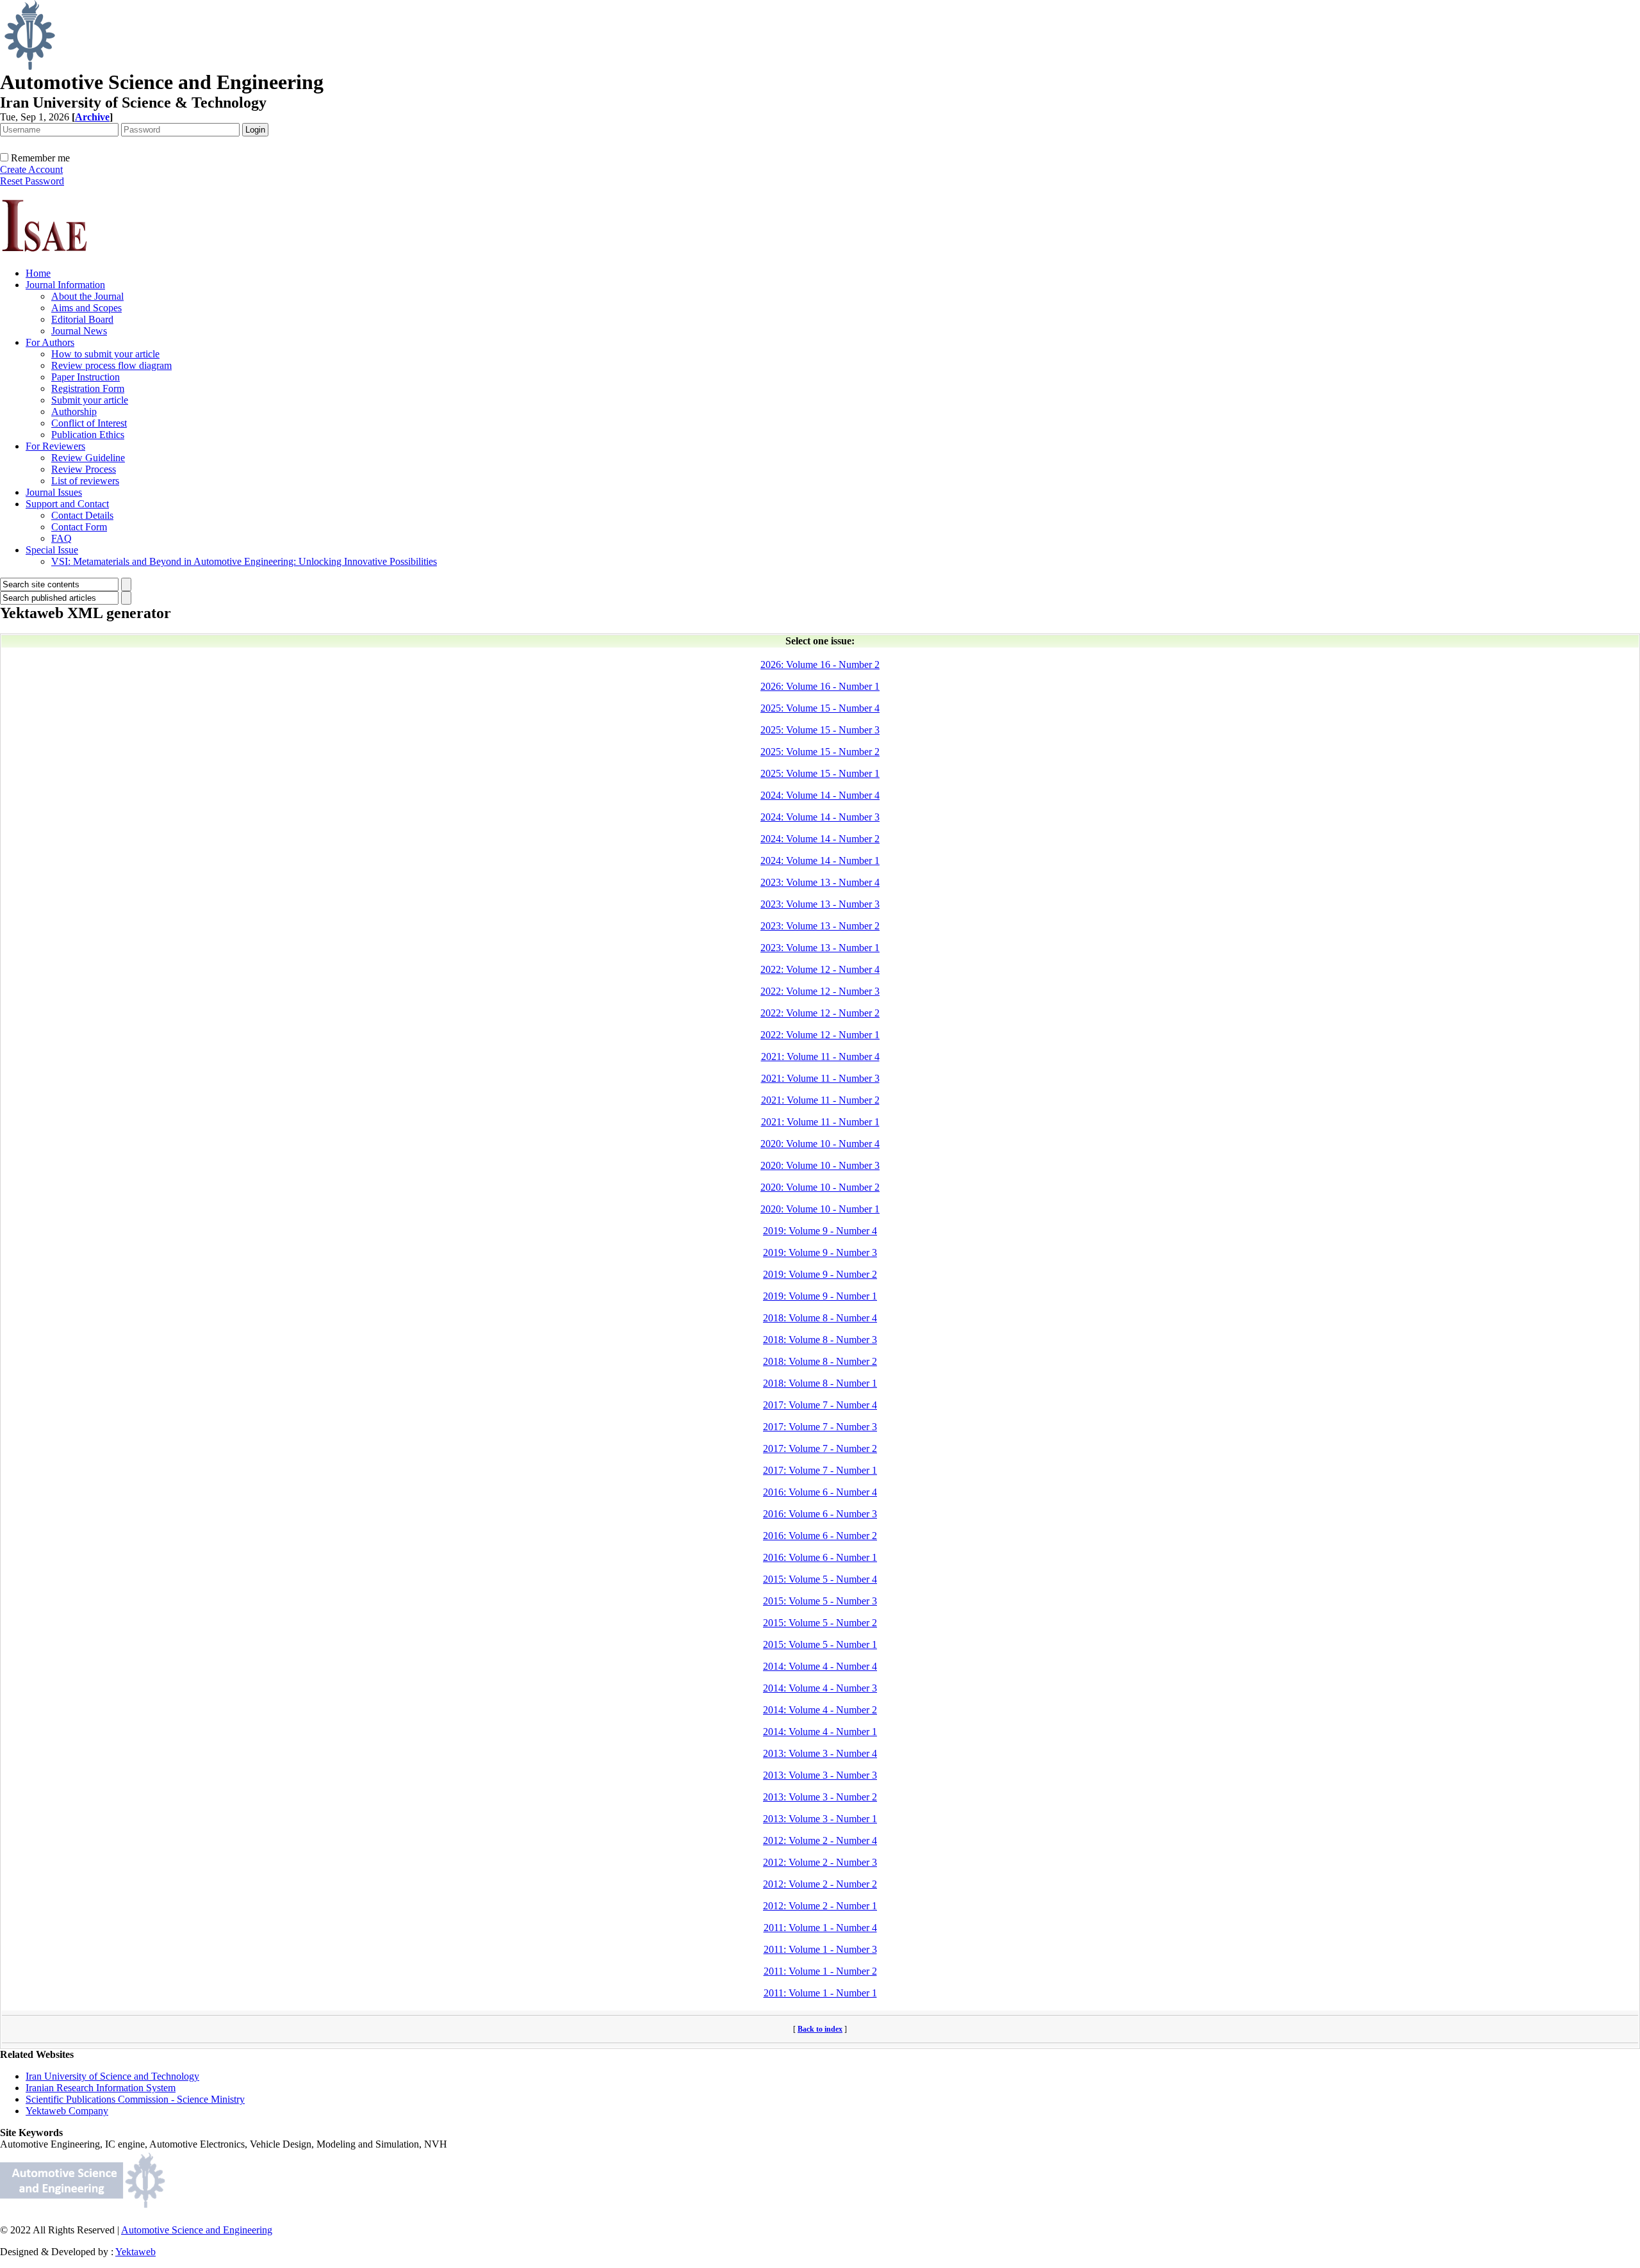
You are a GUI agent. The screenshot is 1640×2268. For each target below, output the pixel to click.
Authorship (74, 412)
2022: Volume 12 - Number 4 (820, 969)
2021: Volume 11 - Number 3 (820, 1078)
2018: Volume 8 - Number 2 (820, 1361)
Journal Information (65, 285)
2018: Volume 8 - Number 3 (820, 1340)
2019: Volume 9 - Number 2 (820, 1274)
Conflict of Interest (89, 423)
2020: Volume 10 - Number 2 (820, 1187)
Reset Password (32, 181)
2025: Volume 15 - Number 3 (820, 730)
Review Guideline (88, 458)
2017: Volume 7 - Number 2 (820, 1448)
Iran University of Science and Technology (112, 2076)
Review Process (84, 469)
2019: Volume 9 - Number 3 (820, 1252)
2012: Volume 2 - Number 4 (820, 1840)
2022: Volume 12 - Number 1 (820, 1035)
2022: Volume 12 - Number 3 (820, 991)
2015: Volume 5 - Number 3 (820, 1601)
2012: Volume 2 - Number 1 (820, 1906)
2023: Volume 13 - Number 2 (820, 926)
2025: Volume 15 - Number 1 (820, 773)
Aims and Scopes (86, 308)
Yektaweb (135, 2252)
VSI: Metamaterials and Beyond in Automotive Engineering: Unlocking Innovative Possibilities (244, 561)
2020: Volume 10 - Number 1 (820, 1209)
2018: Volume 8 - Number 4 (820, 1318)
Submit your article (90, 400)
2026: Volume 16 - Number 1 (820, 686)
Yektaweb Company (67, 2111)
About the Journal (87, 296)
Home (38, 273)
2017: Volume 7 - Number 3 (820, 1427)
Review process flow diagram (111, 365)
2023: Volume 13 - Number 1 (820, 948)
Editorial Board (82, 319)
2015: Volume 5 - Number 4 (820, 1579)
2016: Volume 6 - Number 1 (820, 1557)
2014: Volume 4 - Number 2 (820, 1710)
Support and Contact (67, 504)
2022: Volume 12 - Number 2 (820, 1013)
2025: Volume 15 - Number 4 (820, 708)
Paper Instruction (86, 377)
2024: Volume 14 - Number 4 (820, 795)
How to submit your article (105, 354)
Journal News (79, 331)
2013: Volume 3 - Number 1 (820, 1819)
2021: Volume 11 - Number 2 (820, 1100)
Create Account (31, 169)
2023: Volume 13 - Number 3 (820, 904)
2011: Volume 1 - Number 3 (820, 1949)
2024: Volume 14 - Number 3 (820, 817)
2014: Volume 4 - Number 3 (820, 1688)
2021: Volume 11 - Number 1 (820, 1122)
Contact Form (79, 527)
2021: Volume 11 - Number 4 (820, 1056)
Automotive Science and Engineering (197, 2230)
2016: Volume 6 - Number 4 (820, 1492)
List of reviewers (85, 481)
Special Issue (52, 550)
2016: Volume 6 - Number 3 (820, 1514)
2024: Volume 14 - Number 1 (820, 861)
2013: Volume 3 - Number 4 (820, 1753)
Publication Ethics (88, 435)
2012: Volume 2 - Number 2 (820, 1884)
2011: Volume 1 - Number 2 (820, 1971)
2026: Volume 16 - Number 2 (820, 665)
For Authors (50, 342)
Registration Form (88, 388)
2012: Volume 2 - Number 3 (820, 1862)
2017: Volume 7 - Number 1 (820, 1470)
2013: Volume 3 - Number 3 (820, 1775)
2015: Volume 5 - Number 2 (820, 1623)
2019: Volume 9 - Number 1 (820, 1296)
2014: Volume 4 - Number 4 (820, 1666)
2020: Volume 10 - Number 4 (820, 1144)
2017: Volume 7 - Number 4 (820, 1405)
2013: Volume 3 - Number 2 (820, 1797)
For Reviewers (55, 446)
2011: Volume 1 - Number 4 (820, 1928)
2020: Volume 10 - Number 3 (820, 1165)
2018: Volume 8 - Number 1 (820, 1383)
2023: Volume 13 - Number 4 (820, 882)
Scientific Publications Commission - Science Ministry (135, 2099)
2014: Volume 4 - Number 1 (820, 1732)
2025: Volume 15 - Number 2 (820, 752)
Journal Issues (54, 492)
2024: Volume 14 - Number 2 (820, 839)
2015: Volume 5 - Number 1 (820, 1644)
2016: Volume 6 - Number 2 (820, 1536)
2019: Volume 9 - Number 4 (820, 1231)
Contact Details (82, 515)
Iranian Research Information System (101, 2088)
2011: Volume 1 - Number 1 (820, 1993)
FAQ (61, 538)
